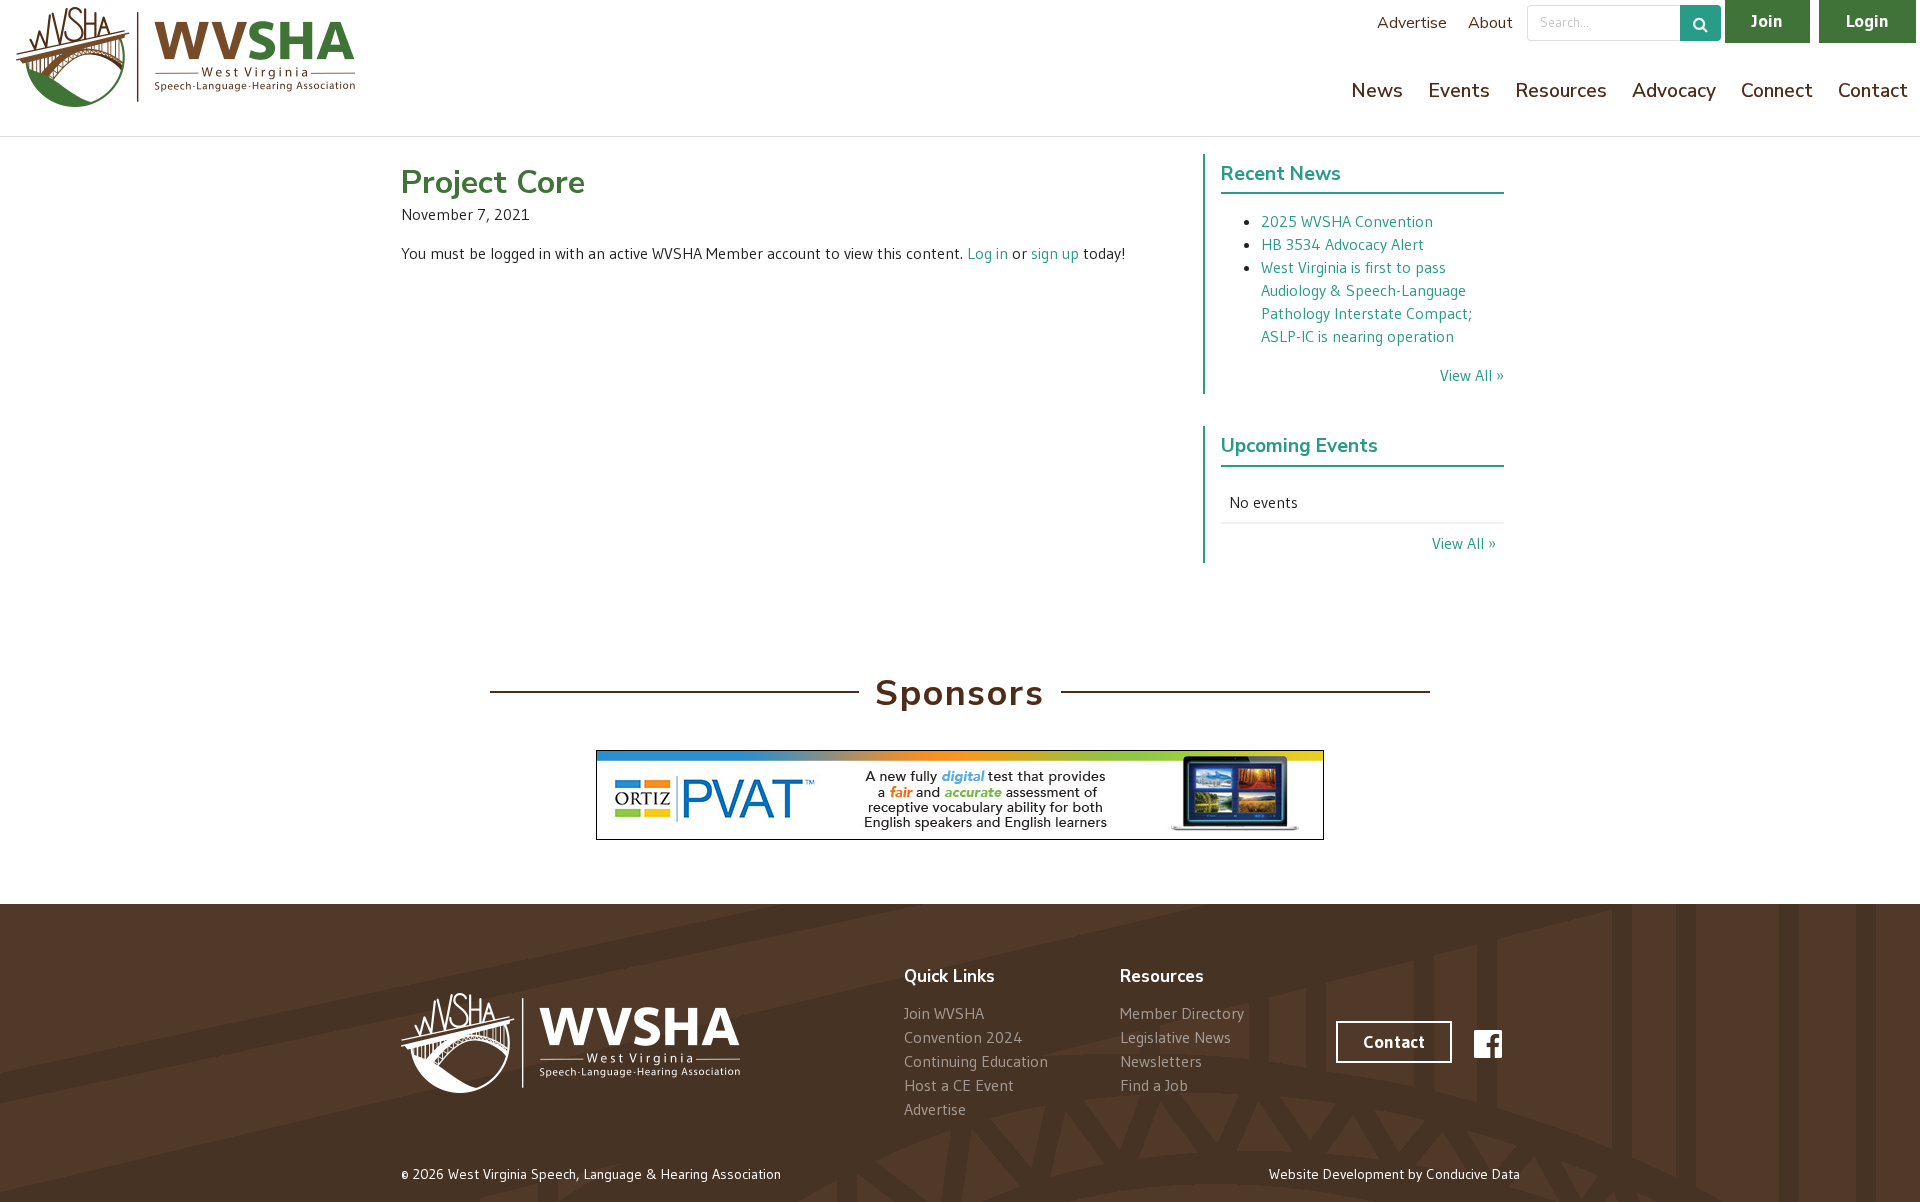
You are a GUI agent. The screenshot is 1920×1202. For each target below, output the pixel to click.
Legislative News (1175, 1037)
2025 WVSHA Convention (1347, 221)
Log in (987, 253)
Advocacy (1674, 91)
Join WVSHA (944, 1013)
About (1490, 23)
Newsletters (1161, 1061)
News (1377, 91)
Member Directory (1182, 1013)
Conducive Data (1473, 1174)
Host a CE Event (959, 1085)
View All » (1472, 375)
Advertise (1412, 23)
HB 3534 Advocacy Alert (1342, 244)
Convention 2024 (963, 1037)
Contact (1873, 91)
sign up (1055, 253)
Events (1459, 91)
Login (1867, 21)
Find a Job (1154, 1084)
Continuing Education (976, 1061)
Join (1767, 21)
